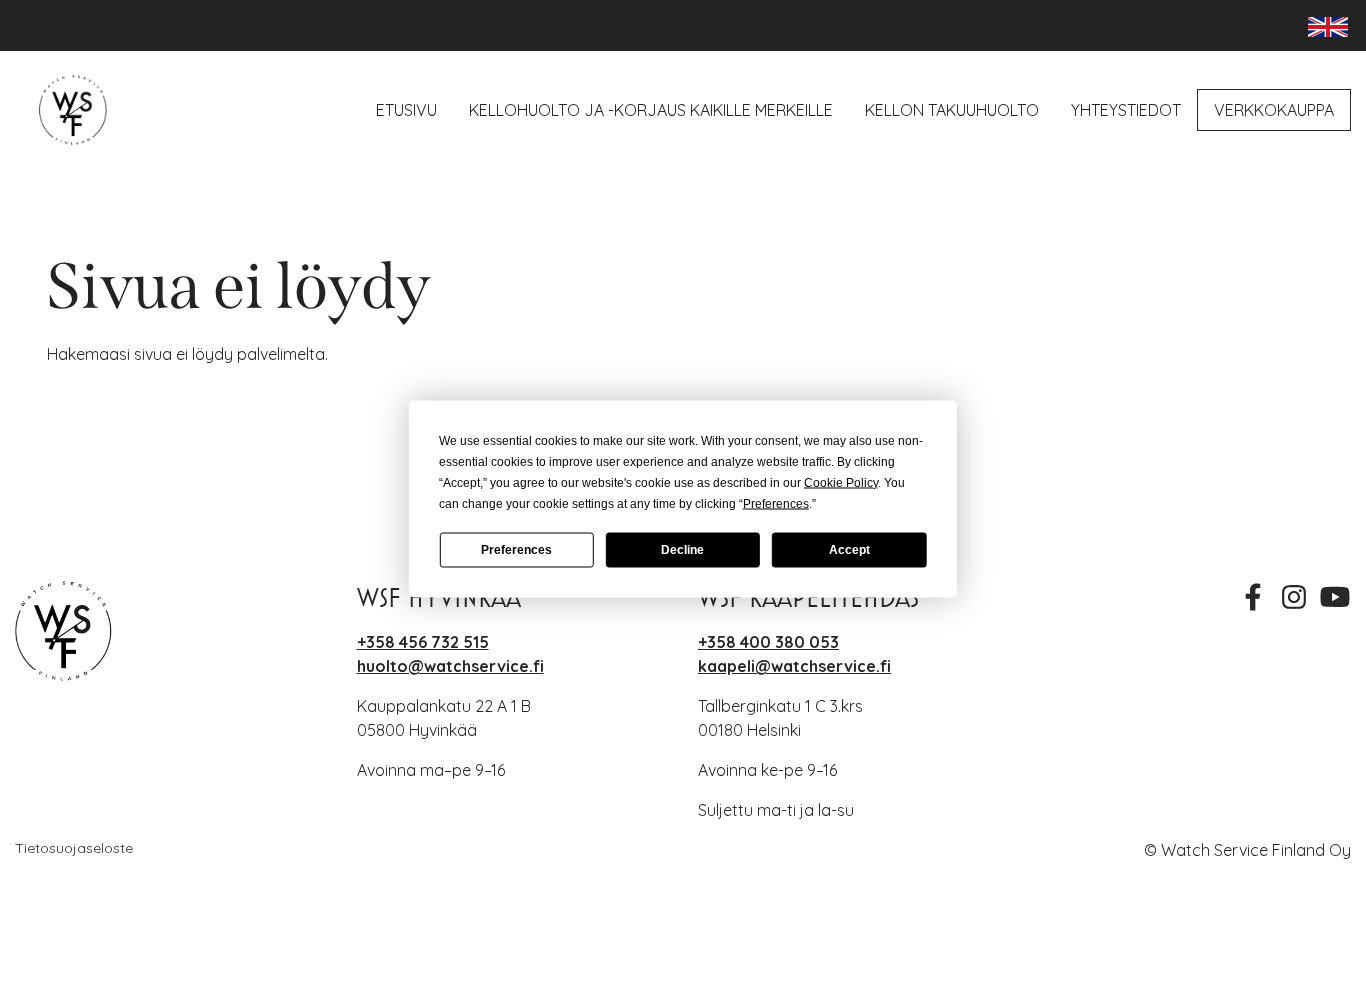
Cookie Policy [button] (841, 482)
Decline (682, 550)
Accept (849, 550)
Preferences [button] (776, 503)
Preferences (516, 550)
